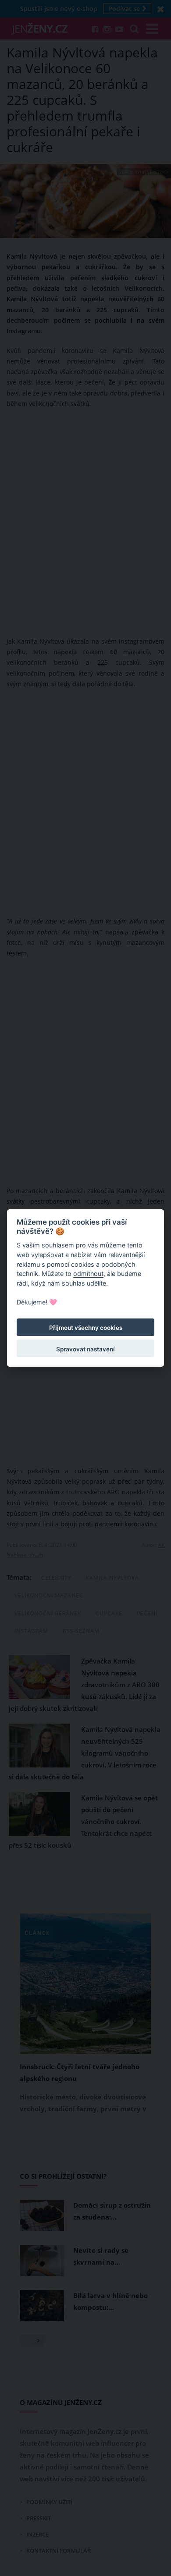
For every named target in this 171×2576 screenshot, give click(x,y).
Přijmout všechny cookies (86, 1328)
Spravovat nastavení (85, 1349)
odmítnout (88, 1274)
